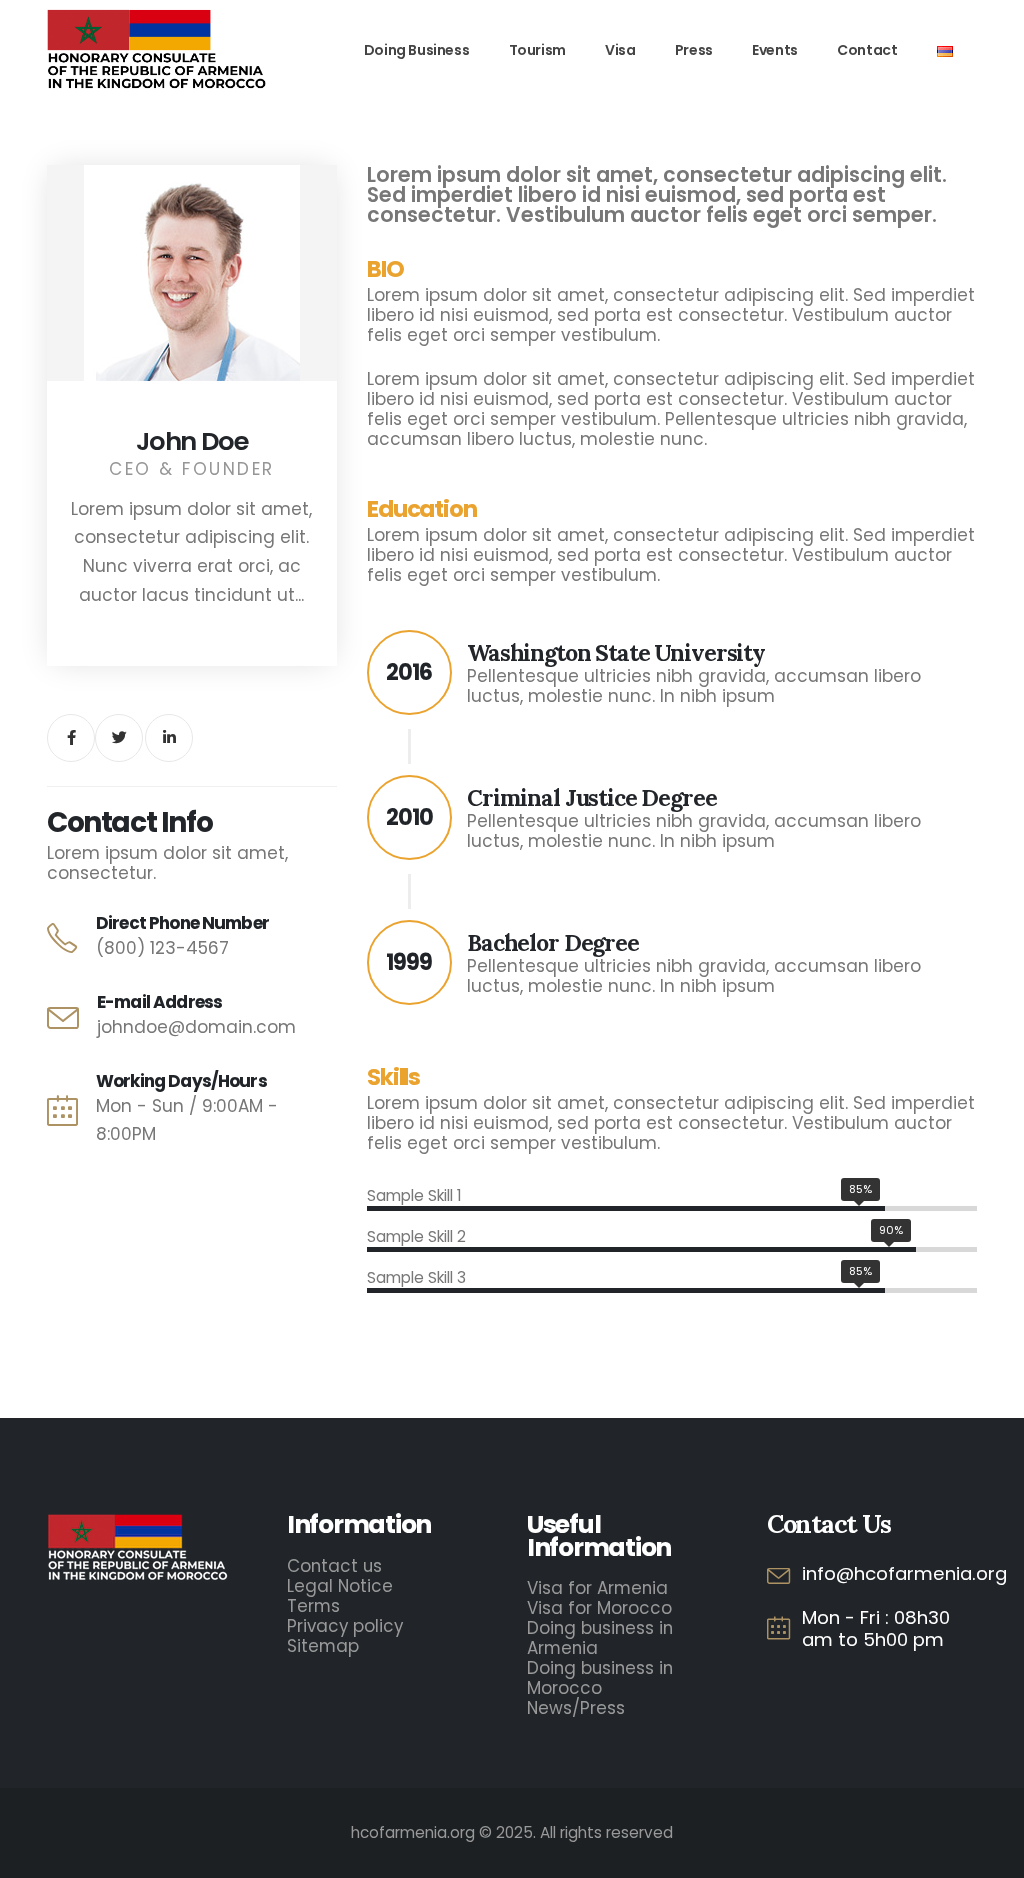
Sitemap (323, 1646)
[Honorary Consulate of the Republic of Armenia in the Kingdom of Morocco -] (157, 50)
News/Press (576, 1708)
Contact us (334, 1566)
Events (775, 50)
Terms (313, 1606)
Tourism (537, 50)
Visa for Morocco (599, 1608)
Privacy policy (345, 1626)
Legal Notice (340, 1586)
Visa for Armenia (597, 1588)
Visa (620, 50)
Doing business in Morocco (600, 1678)
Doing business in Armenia (600, 1638)
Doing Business (416, 50)
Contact (867, 50)
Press (694, 50)
